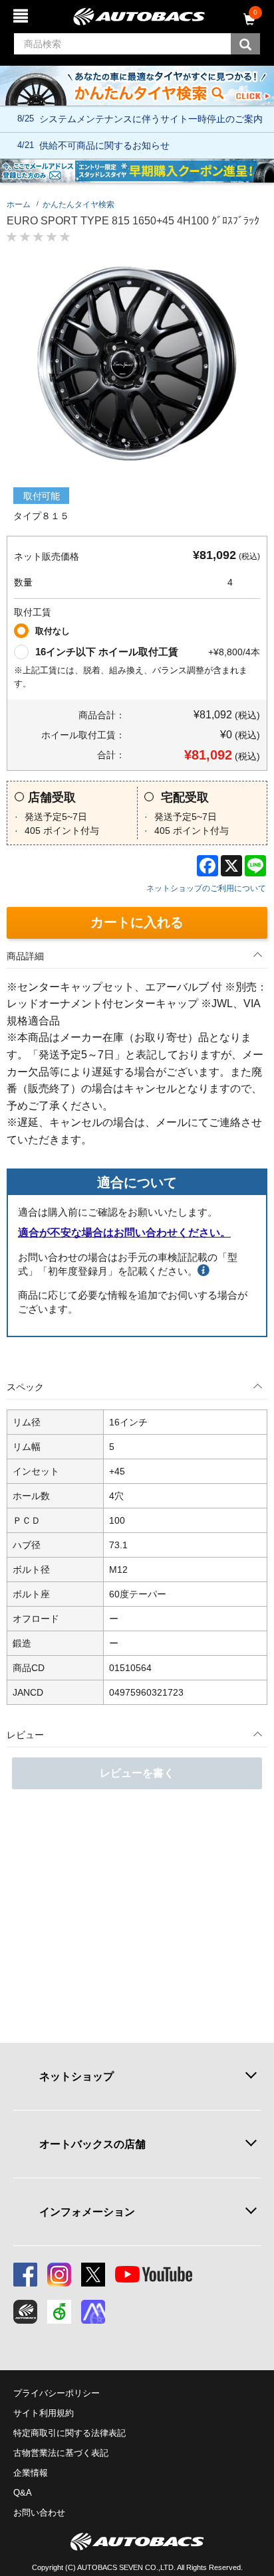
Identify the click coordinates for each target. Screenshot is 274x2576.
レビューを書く (137, 1773)
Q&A (23, 2493)
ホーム (19, 204)
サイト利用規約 (44, 2413)
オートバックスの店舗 (92, 2144)
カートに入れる (137, 922)
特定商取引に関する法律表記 (69, 2433)
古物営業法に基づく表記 (61, 2453)
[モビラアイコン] (93, 2312)
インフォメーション (87, 2212)
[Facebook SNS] (25, 2275)
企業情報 (31, 2473)
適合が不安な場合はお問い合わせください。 (124, 1233)
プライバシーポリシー (57, 2393)
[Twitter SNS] (93, 2275)
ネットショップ (76, 2076)
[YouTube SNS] (154, 2275)
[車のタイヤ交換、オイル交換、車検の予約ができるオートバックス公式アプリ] (25, 2312)
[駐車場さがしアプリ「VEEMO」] (59, 2312)
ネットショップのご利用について (206, 888)
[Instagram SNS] (59, 2275)
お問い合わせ (39, 2513)
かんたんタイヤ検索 (78, 204)
